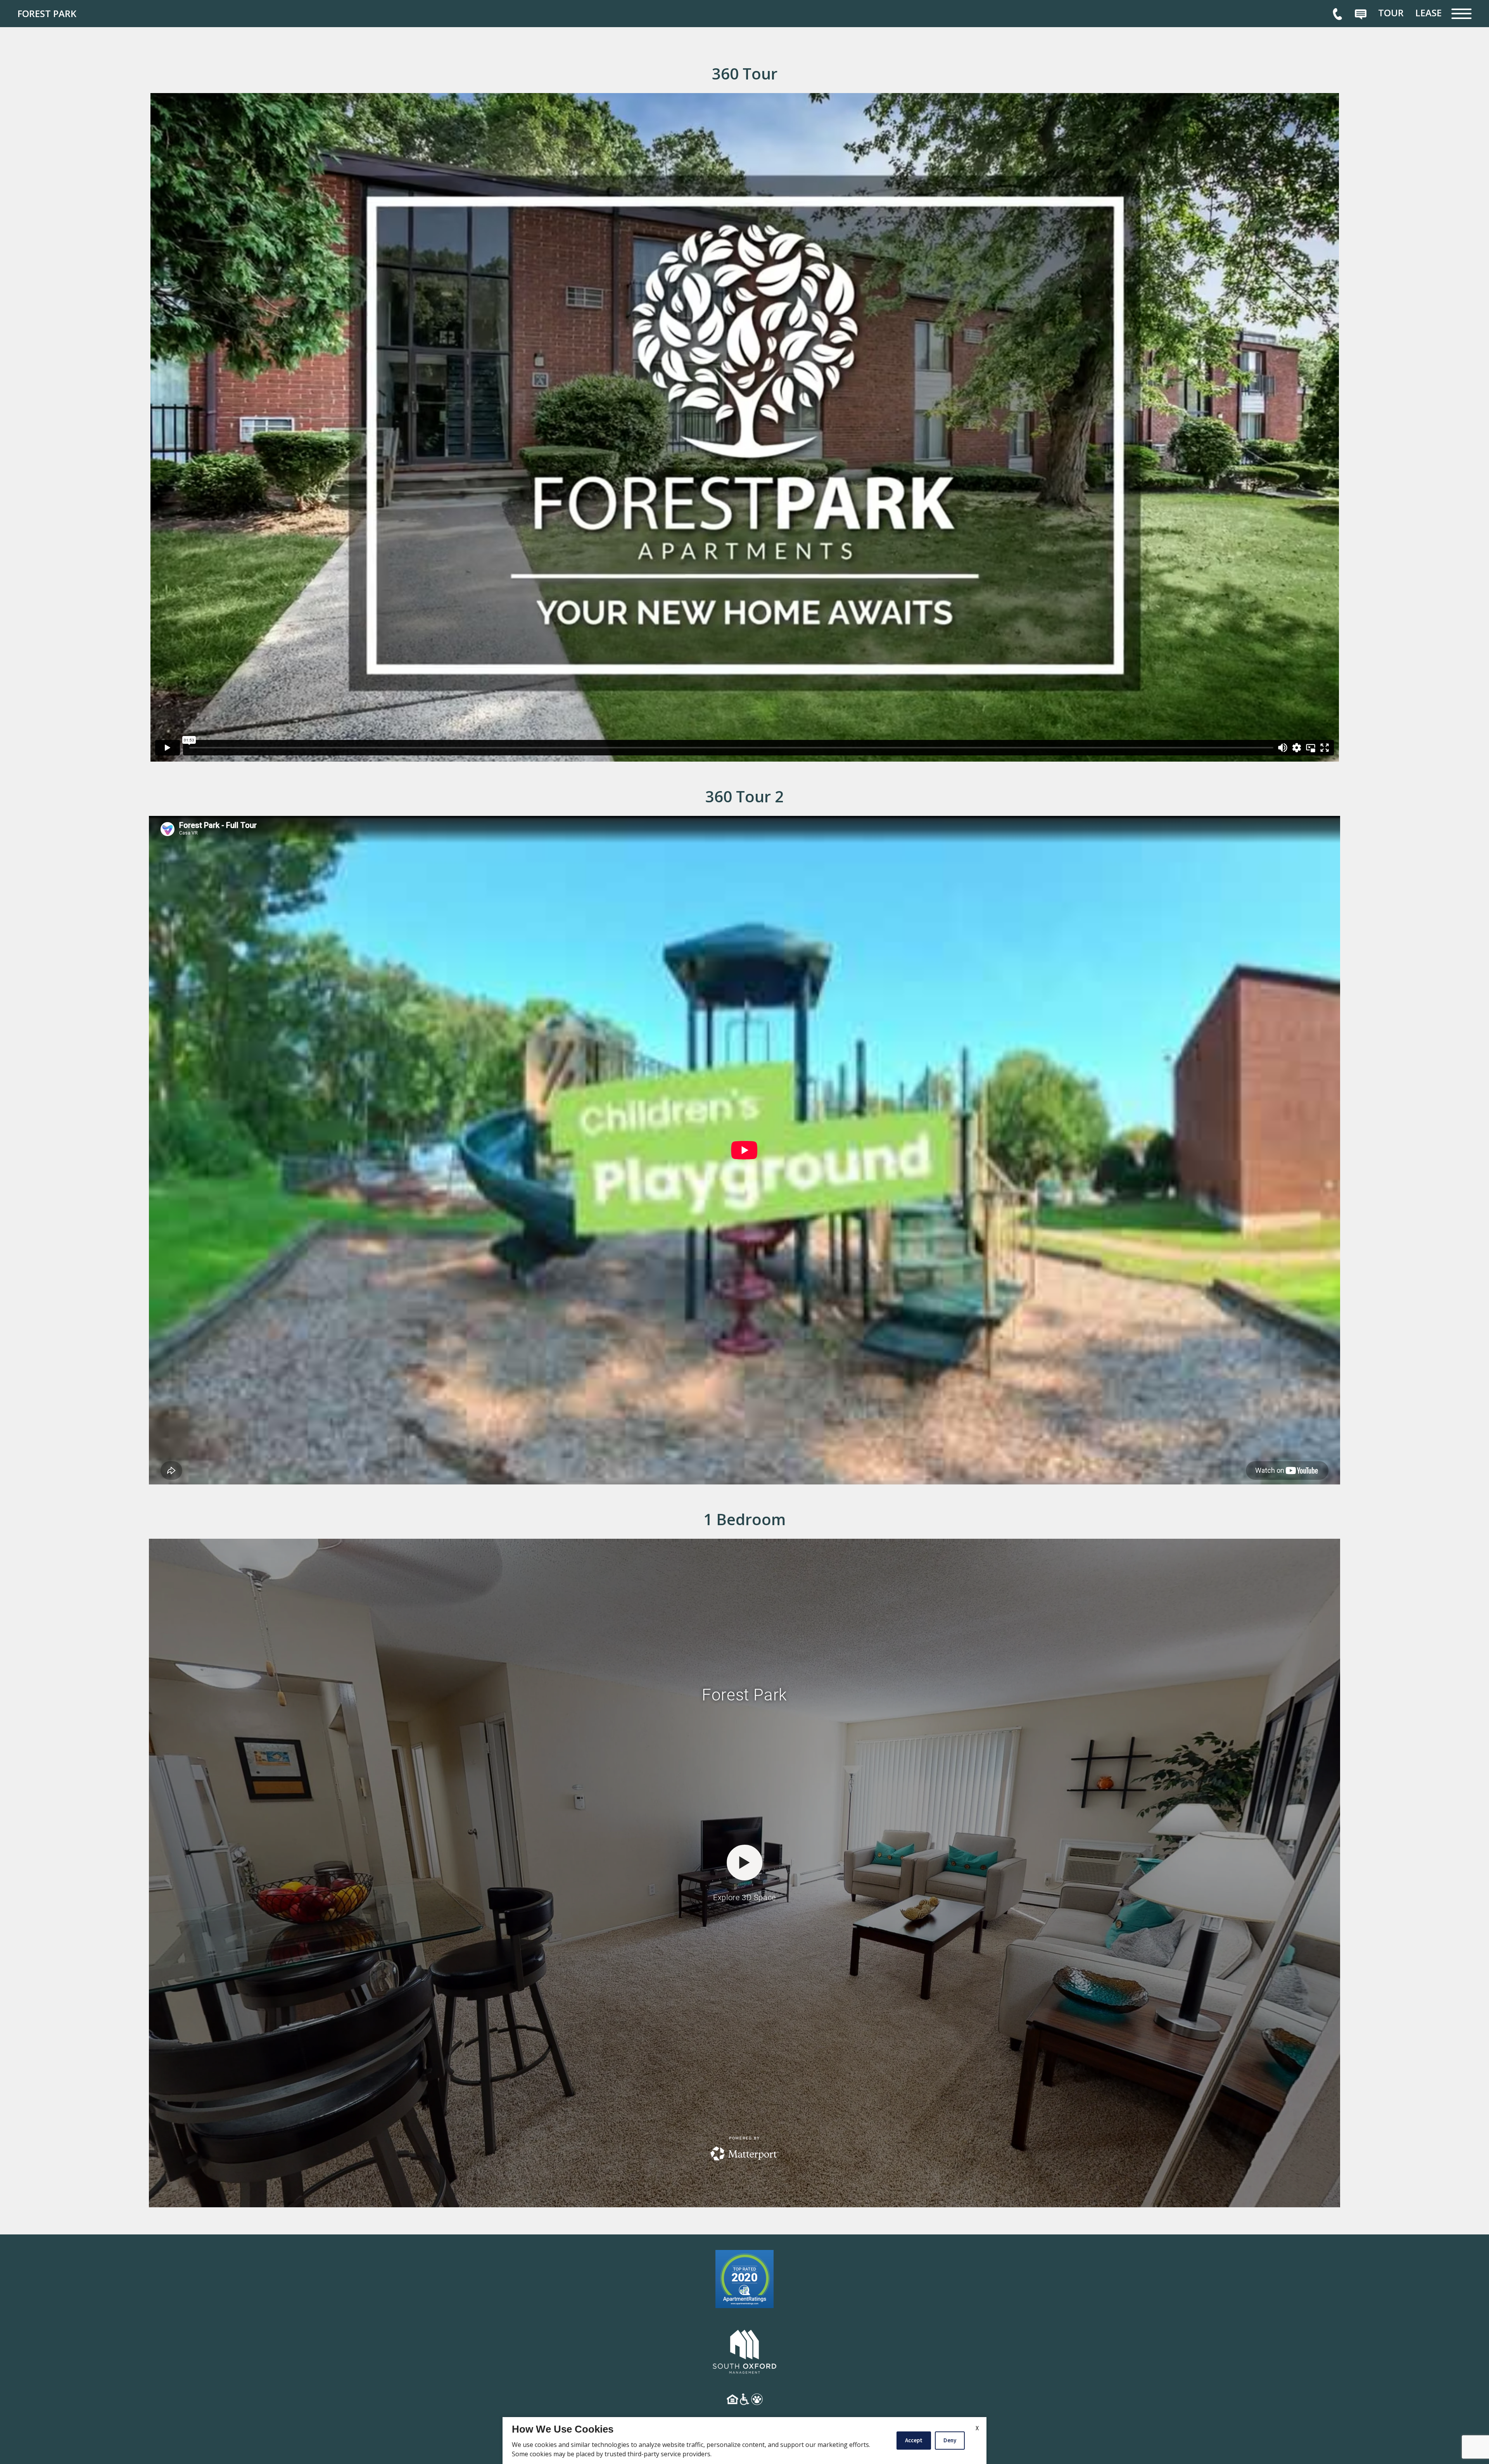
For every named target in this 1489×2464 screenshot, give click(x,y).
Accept (914, 2440)
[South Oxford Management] (744, 2350)
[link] (76, 14)
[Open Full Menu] (1461, 14)
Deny (950, 2440)
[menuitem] (1391, 13)
